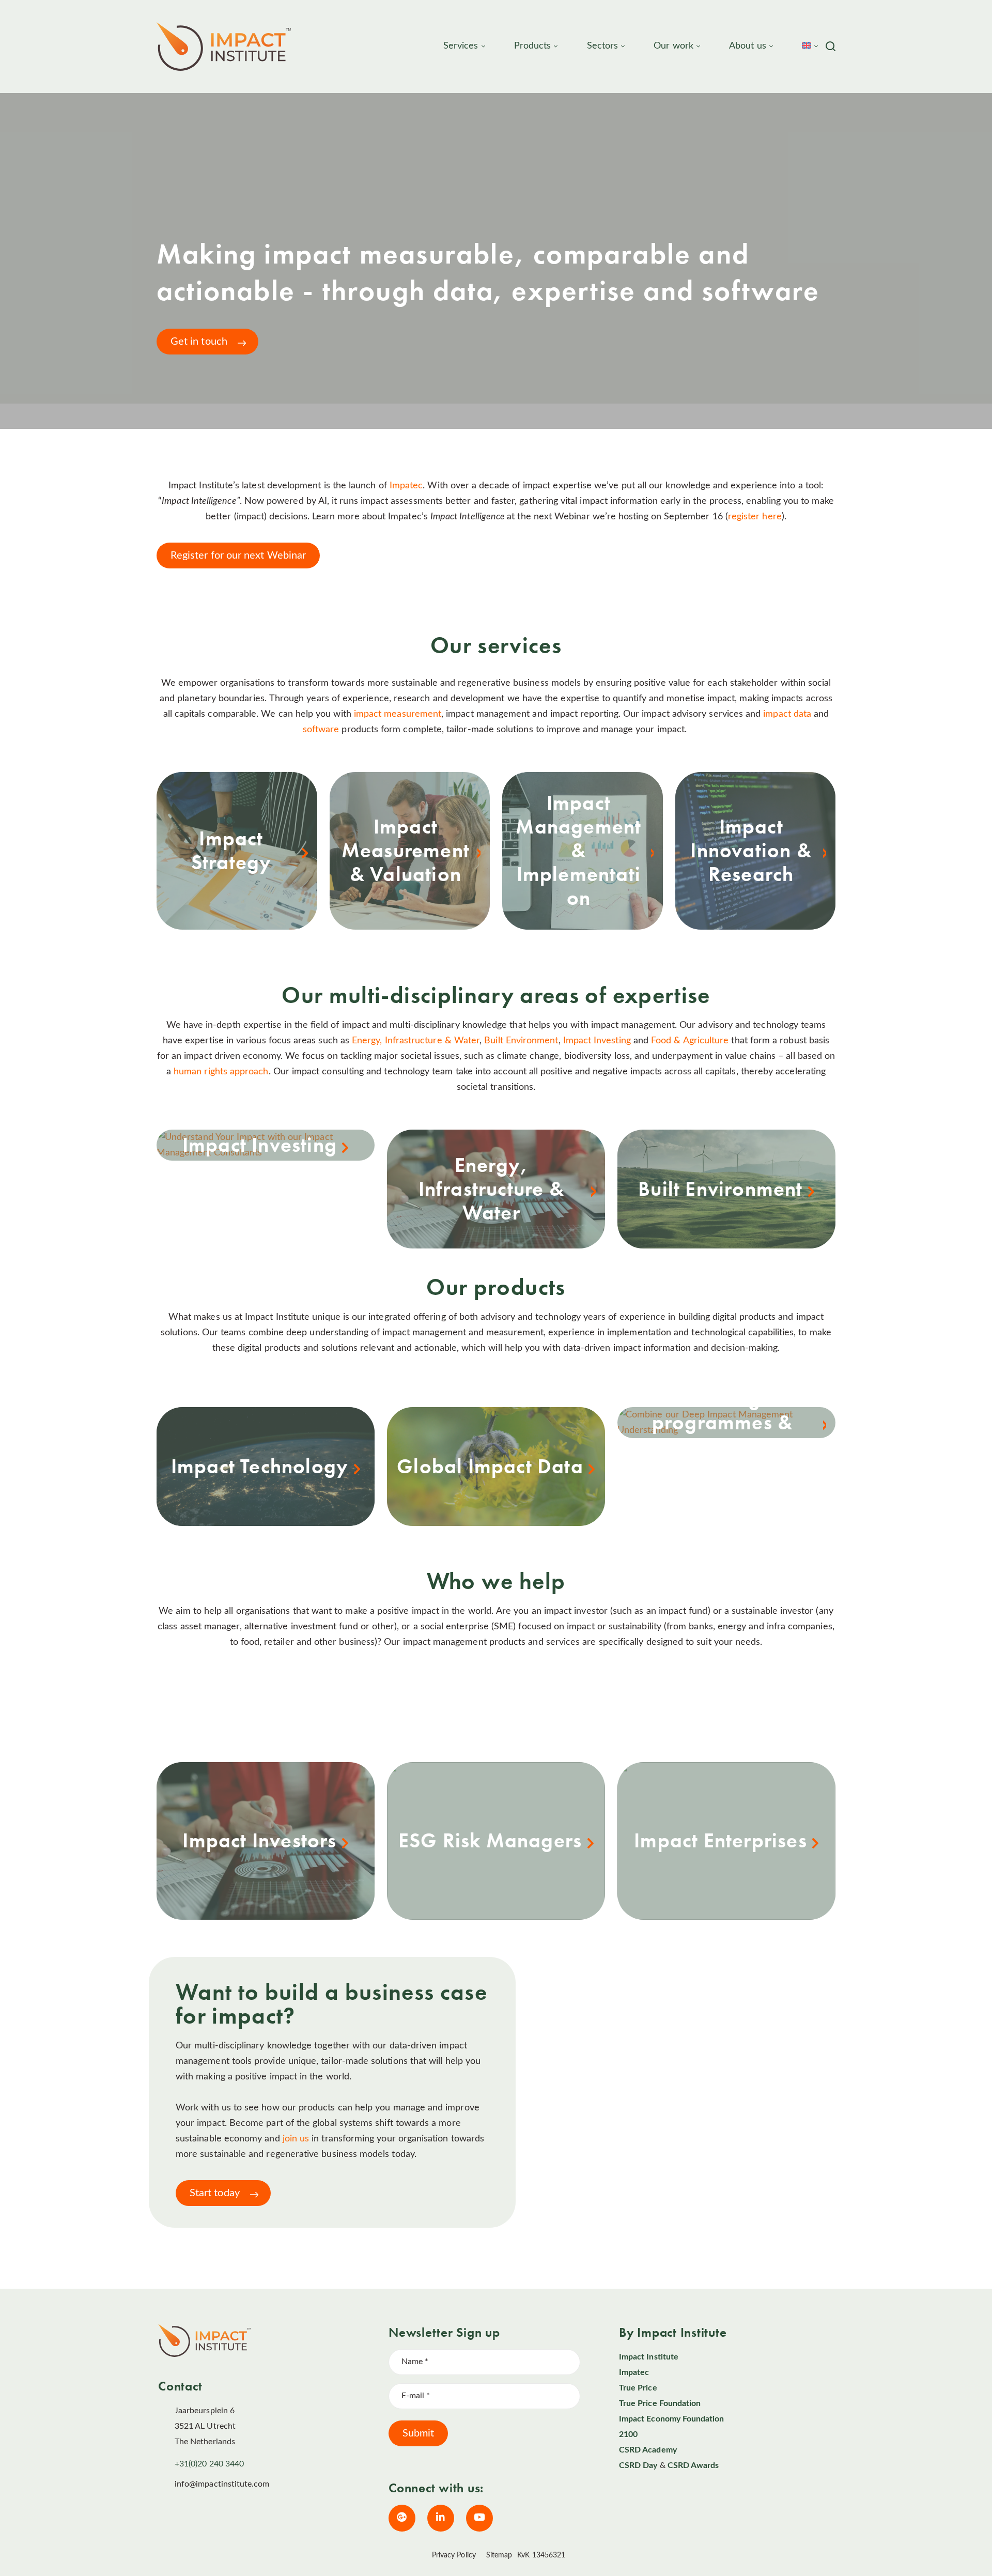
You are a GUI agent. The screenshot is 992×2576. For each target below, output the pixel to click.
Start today (215, 2193)
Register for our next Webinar (238, 556)
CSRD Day (638, 2465)
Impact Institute (649, 2357)
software (321, 730)
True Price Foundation (660, 2403)
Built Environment (521, 1041)
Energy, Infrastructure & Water (416, 1041)
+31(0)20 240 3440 (209, 2464)
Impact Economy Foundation (672, 2419)
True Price (638, 2388)
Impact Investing (597, 1041)
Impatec (406, 486)
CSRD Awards (693, 2465)
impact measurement (398, 714)
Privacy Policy (454, 2555)
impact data (787, 714)
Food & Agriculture (690, 1041)
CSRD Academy (648, 2450)
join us (297, 2139)
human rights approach (221, 1072)
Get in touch (199, 342)
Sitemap (499, 2555)
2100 (628, 2434)
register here (755, 517)
